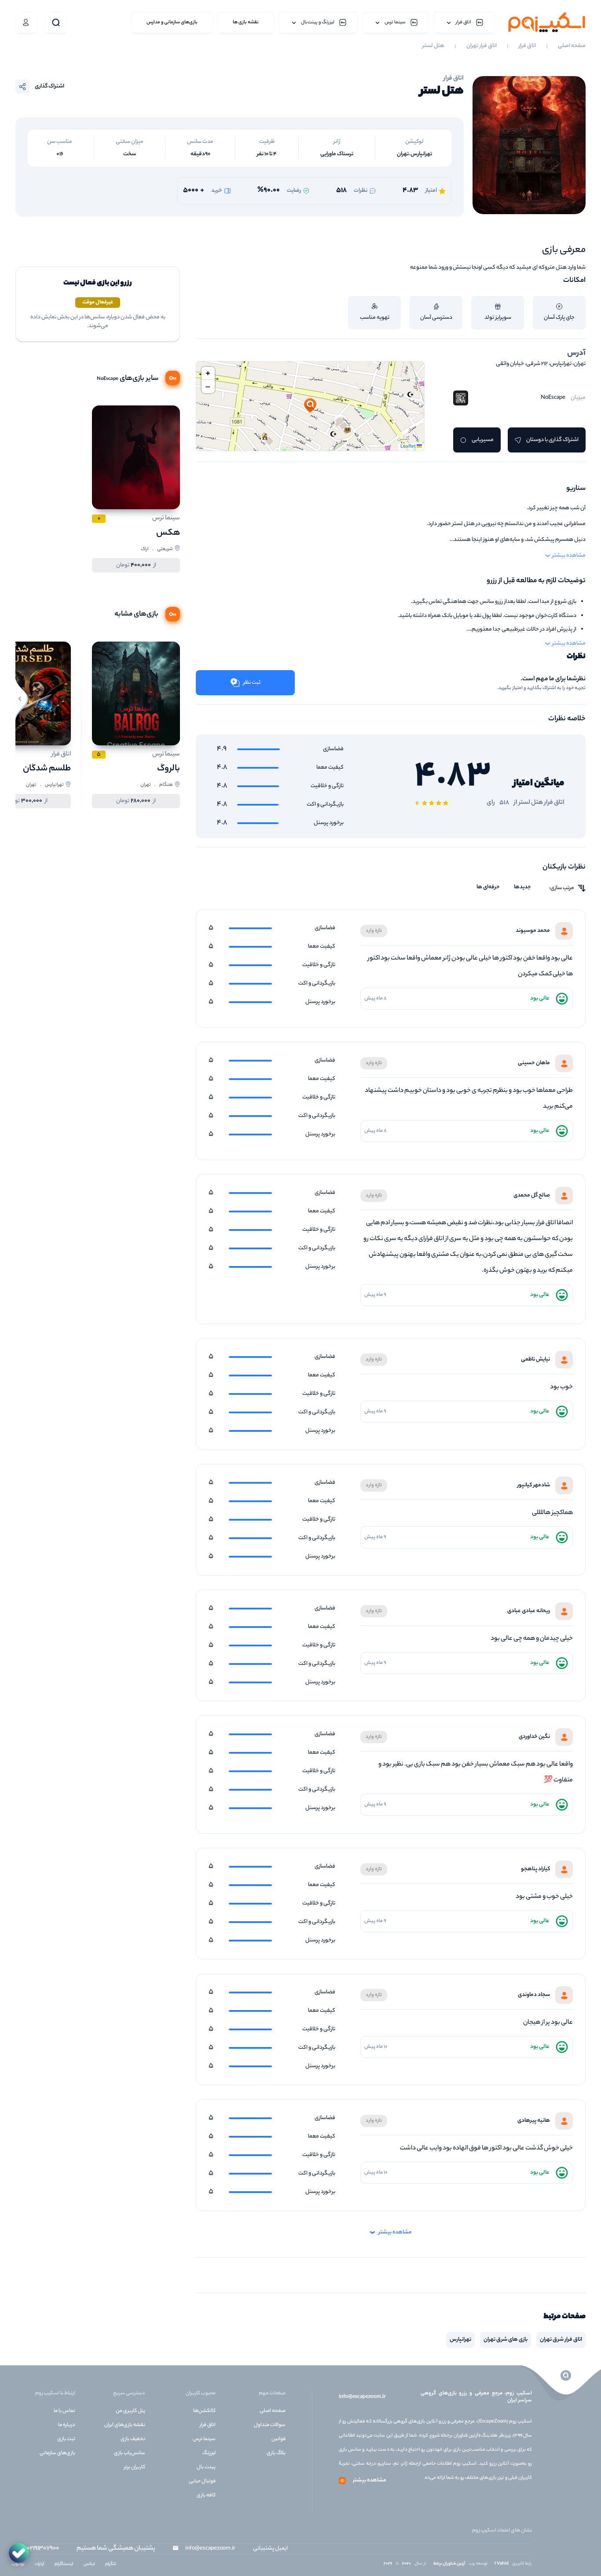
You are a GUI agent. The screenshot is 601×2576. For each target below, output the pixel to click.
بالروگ (169, 769)
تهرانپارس (460, 2340)
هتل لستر (433, 46)
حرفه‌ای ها (488, 887)
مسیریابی (483, 440)
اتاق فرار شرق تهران (561, 2340)
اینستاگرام (64, 2564)
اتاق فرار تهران (482, 46)
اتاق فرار (527, 46)
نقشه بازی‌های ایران (125, 2425)
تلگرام (111, 2564)
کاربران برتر (135, 2467)
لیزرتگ (209, 2453)
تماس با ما (64, 2411)
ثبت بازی (66, 2439)
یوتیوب (18, 2564)
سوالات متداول (270, 2425)
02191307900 (43, 2549)
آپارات (39, 2564)
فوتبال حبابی (202, 2481)
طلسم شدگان (47, 769)
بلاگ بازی (276, 2453)
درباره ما (67, 2425)
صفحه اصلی (572, 46)
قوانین (279, 2439)
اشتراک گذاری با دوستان (552, 440)
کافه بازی (206, 2496)
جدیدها (522, 887)
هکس (168, 533)
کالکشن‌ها (204, 2411)
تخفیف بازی (133, 2439)
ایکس (89, 2564)
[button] (310, 406)
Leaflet (409, 447)
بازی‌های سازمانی (57, 2453)
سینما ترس (204, 2439)
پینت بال (206, 2467)
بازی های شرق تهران (506, 2340)
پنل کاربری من (130, 2411)
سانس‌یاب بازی (130, 2453)
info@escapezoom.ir (362, 2397)
